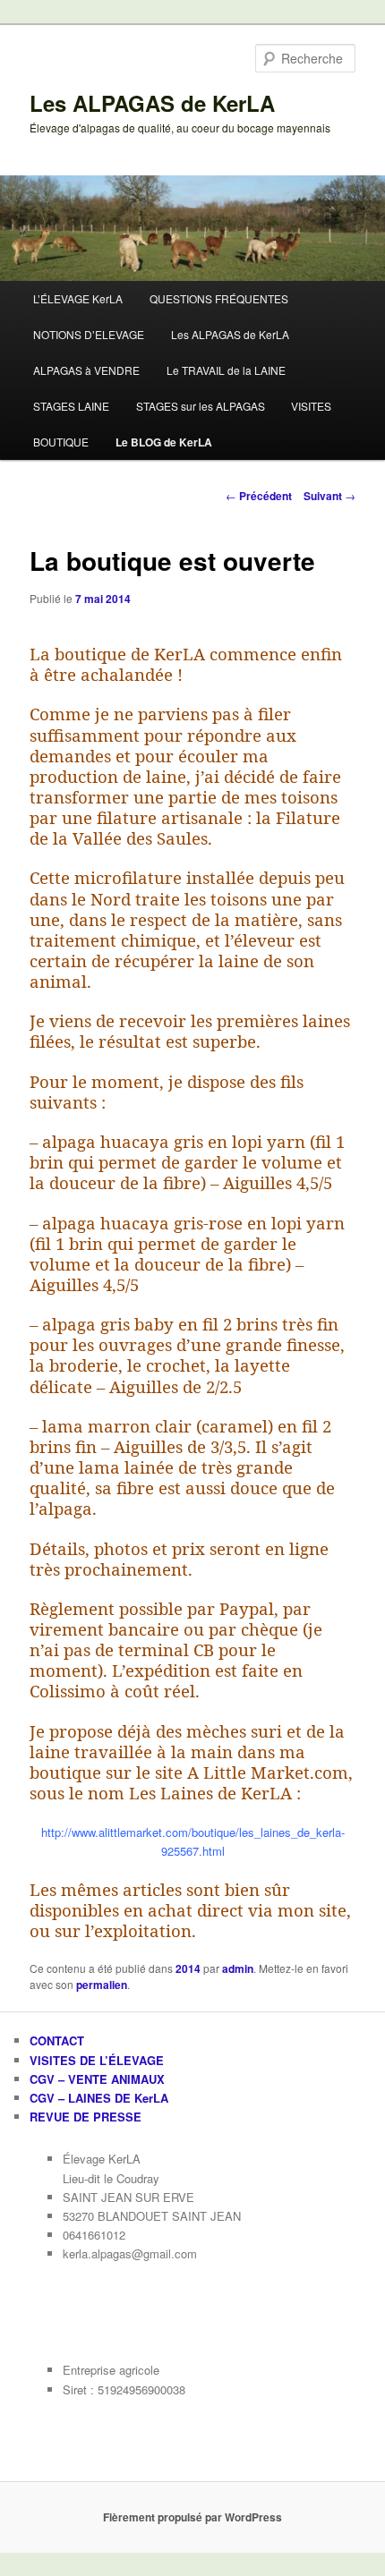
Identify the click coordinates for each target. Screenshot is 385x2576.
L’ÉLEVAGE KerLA (78, 298)
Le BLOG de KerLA (164, 442)
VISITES (311, 406)
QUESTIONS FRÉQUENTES (219, 298)
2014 (188, 1968)
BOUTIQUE (61, 442)
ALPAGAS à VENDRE (86, 370)
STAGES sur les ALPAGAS (201, 406)
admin (238, 1968)
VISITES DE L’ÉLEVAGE (97, 2060)
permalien (102, 1985)
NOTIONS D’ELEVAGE (89, 334)
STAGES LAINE (71, 406)
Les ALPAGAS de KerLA (152, 103)
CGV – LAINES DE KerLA (99, 2098)
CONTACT (57, 2040)
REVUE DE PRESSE (86, 2117)
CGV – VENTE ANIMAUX (97, 2079)
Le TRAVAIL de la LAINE (226, 370)
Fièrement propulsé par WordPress (192, 2517)
